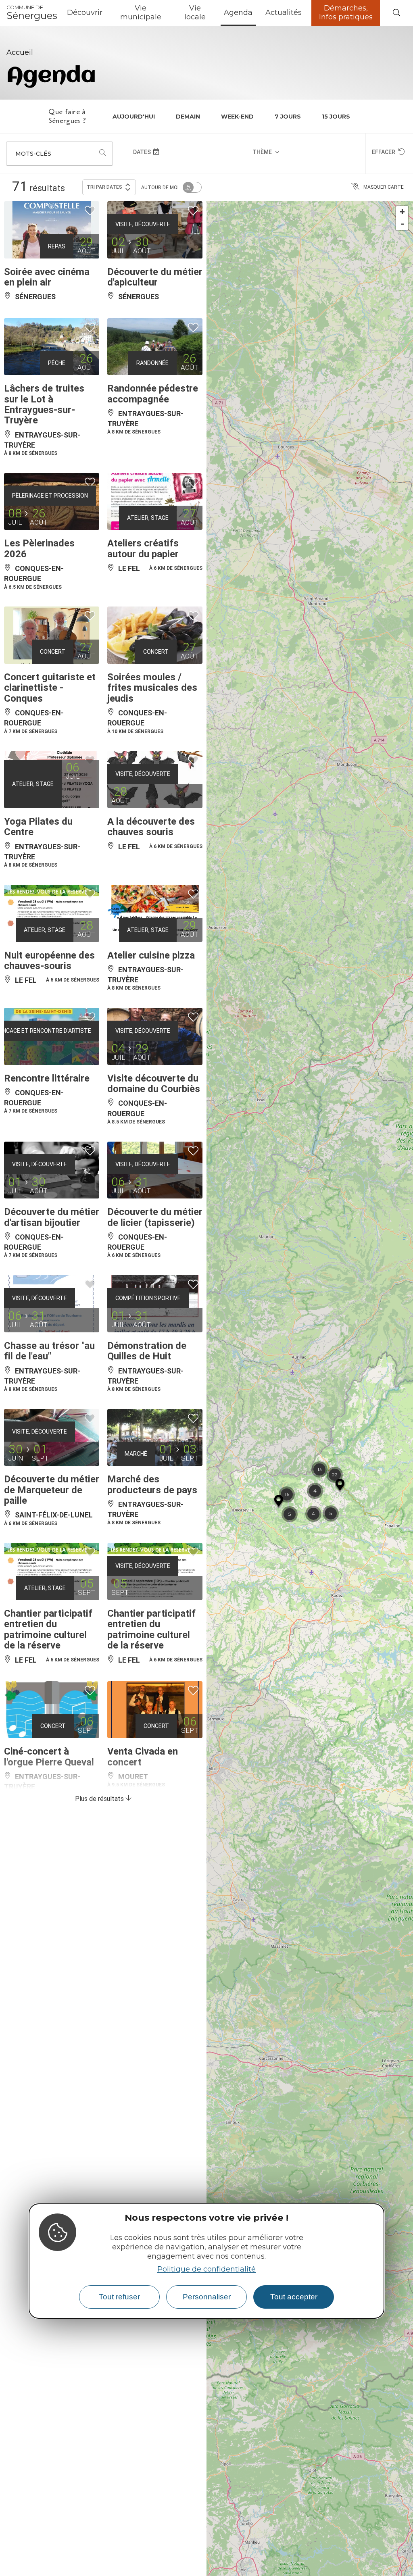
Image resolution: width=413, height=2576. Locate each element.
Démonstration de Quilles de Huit (147, 1351)
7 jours (288, 117)
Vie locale (195, 13)
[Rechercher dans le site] (396, 13)
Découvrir (85, 13)
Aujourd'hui (134, 117)
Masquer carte (384, 187)
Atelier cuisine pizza (151, 955)
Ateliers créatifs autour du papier (143, 548)
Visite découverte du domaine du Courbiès (154, 1084)
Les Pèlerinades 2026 (39, 548)
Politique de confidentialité (206, 2269)
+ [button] (402, 212)
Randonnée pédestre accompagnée (153, 394)
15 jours (336, 117)
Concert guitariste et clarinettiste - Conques (50, 688)
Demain (188, 117)
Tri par (104, 187)
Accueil (20, 52)
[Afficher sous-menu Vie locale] (214, 13)
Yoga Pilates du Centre (38, 827)
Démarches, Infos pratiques (346, 13)
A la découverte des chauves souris (151, 827)
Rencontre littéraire (47, 1078)
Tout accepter (294, 2297)
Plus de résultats (100, 1799)
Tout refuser (119, 2297)
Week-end (237, 117)
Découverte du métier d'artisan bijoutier (52, 1217)
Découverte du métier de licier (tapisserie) (155, 1217)
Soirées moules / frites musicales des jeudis (152, 688)
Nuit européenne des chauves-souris (49, 961)
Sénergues (32, 13)
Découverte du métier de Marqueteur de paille (52, 1490)
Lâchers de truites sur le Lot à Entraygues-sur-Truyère (44, 404)
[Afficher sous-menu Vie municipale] (169, 13)
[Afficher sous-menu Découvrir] (106, 13)
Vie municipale (141, 13)
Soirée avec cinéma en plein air (47, 277)
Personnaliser (207, 2297)
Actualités (284, 13)
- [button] (403, 224)
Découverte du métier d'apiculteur (155, 277)
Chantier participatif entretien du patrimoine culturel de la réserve (48, 1629)
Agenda (238, 13)
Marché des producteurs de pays (152, 1484)
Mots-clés (33, 154)
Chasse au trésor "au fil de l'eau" (49, 1351)
